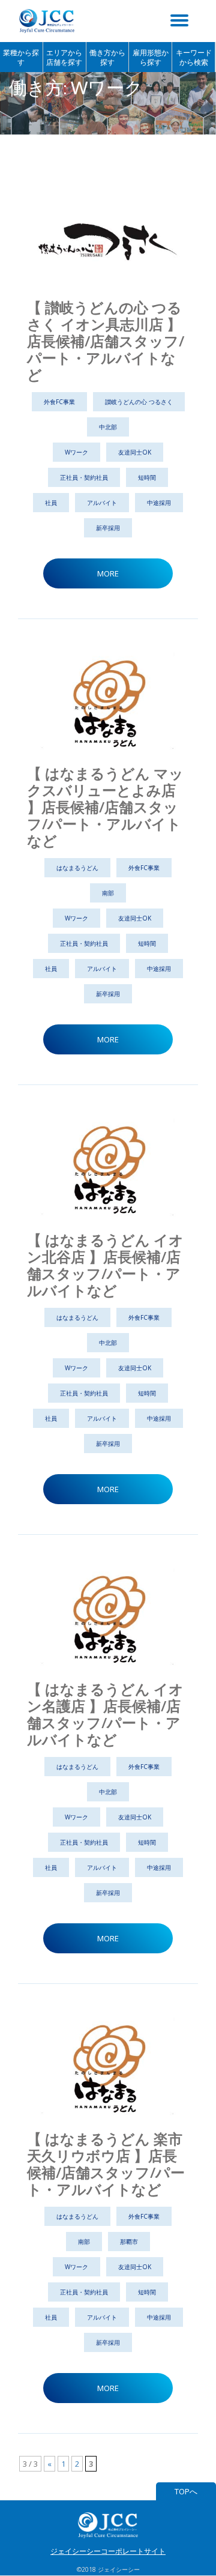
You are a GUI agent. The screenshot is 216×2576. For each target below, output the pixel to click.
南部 (108, 893)
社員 (51, 503)
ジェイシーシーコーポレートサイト (108, 2551)
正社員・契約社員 (84, 477)
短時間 (147, 477)
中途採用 (159, 503)
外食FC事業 (59, 402)
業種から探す (21, 57)
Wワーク (76, 452)
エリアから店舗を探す (64, 57)
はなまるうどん (77, 868)
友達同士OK (135, 452)
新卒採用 (108, 528)
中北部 (108, 427)
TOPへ (186, 2491)
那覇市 (129, 2242)
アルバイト (102, 503)
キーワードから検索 (194, 57)
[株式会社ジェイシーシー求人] (49, 21)
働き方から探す (107, 57)
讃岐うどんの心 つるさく (139, 402)
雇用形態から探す (151, 57)
